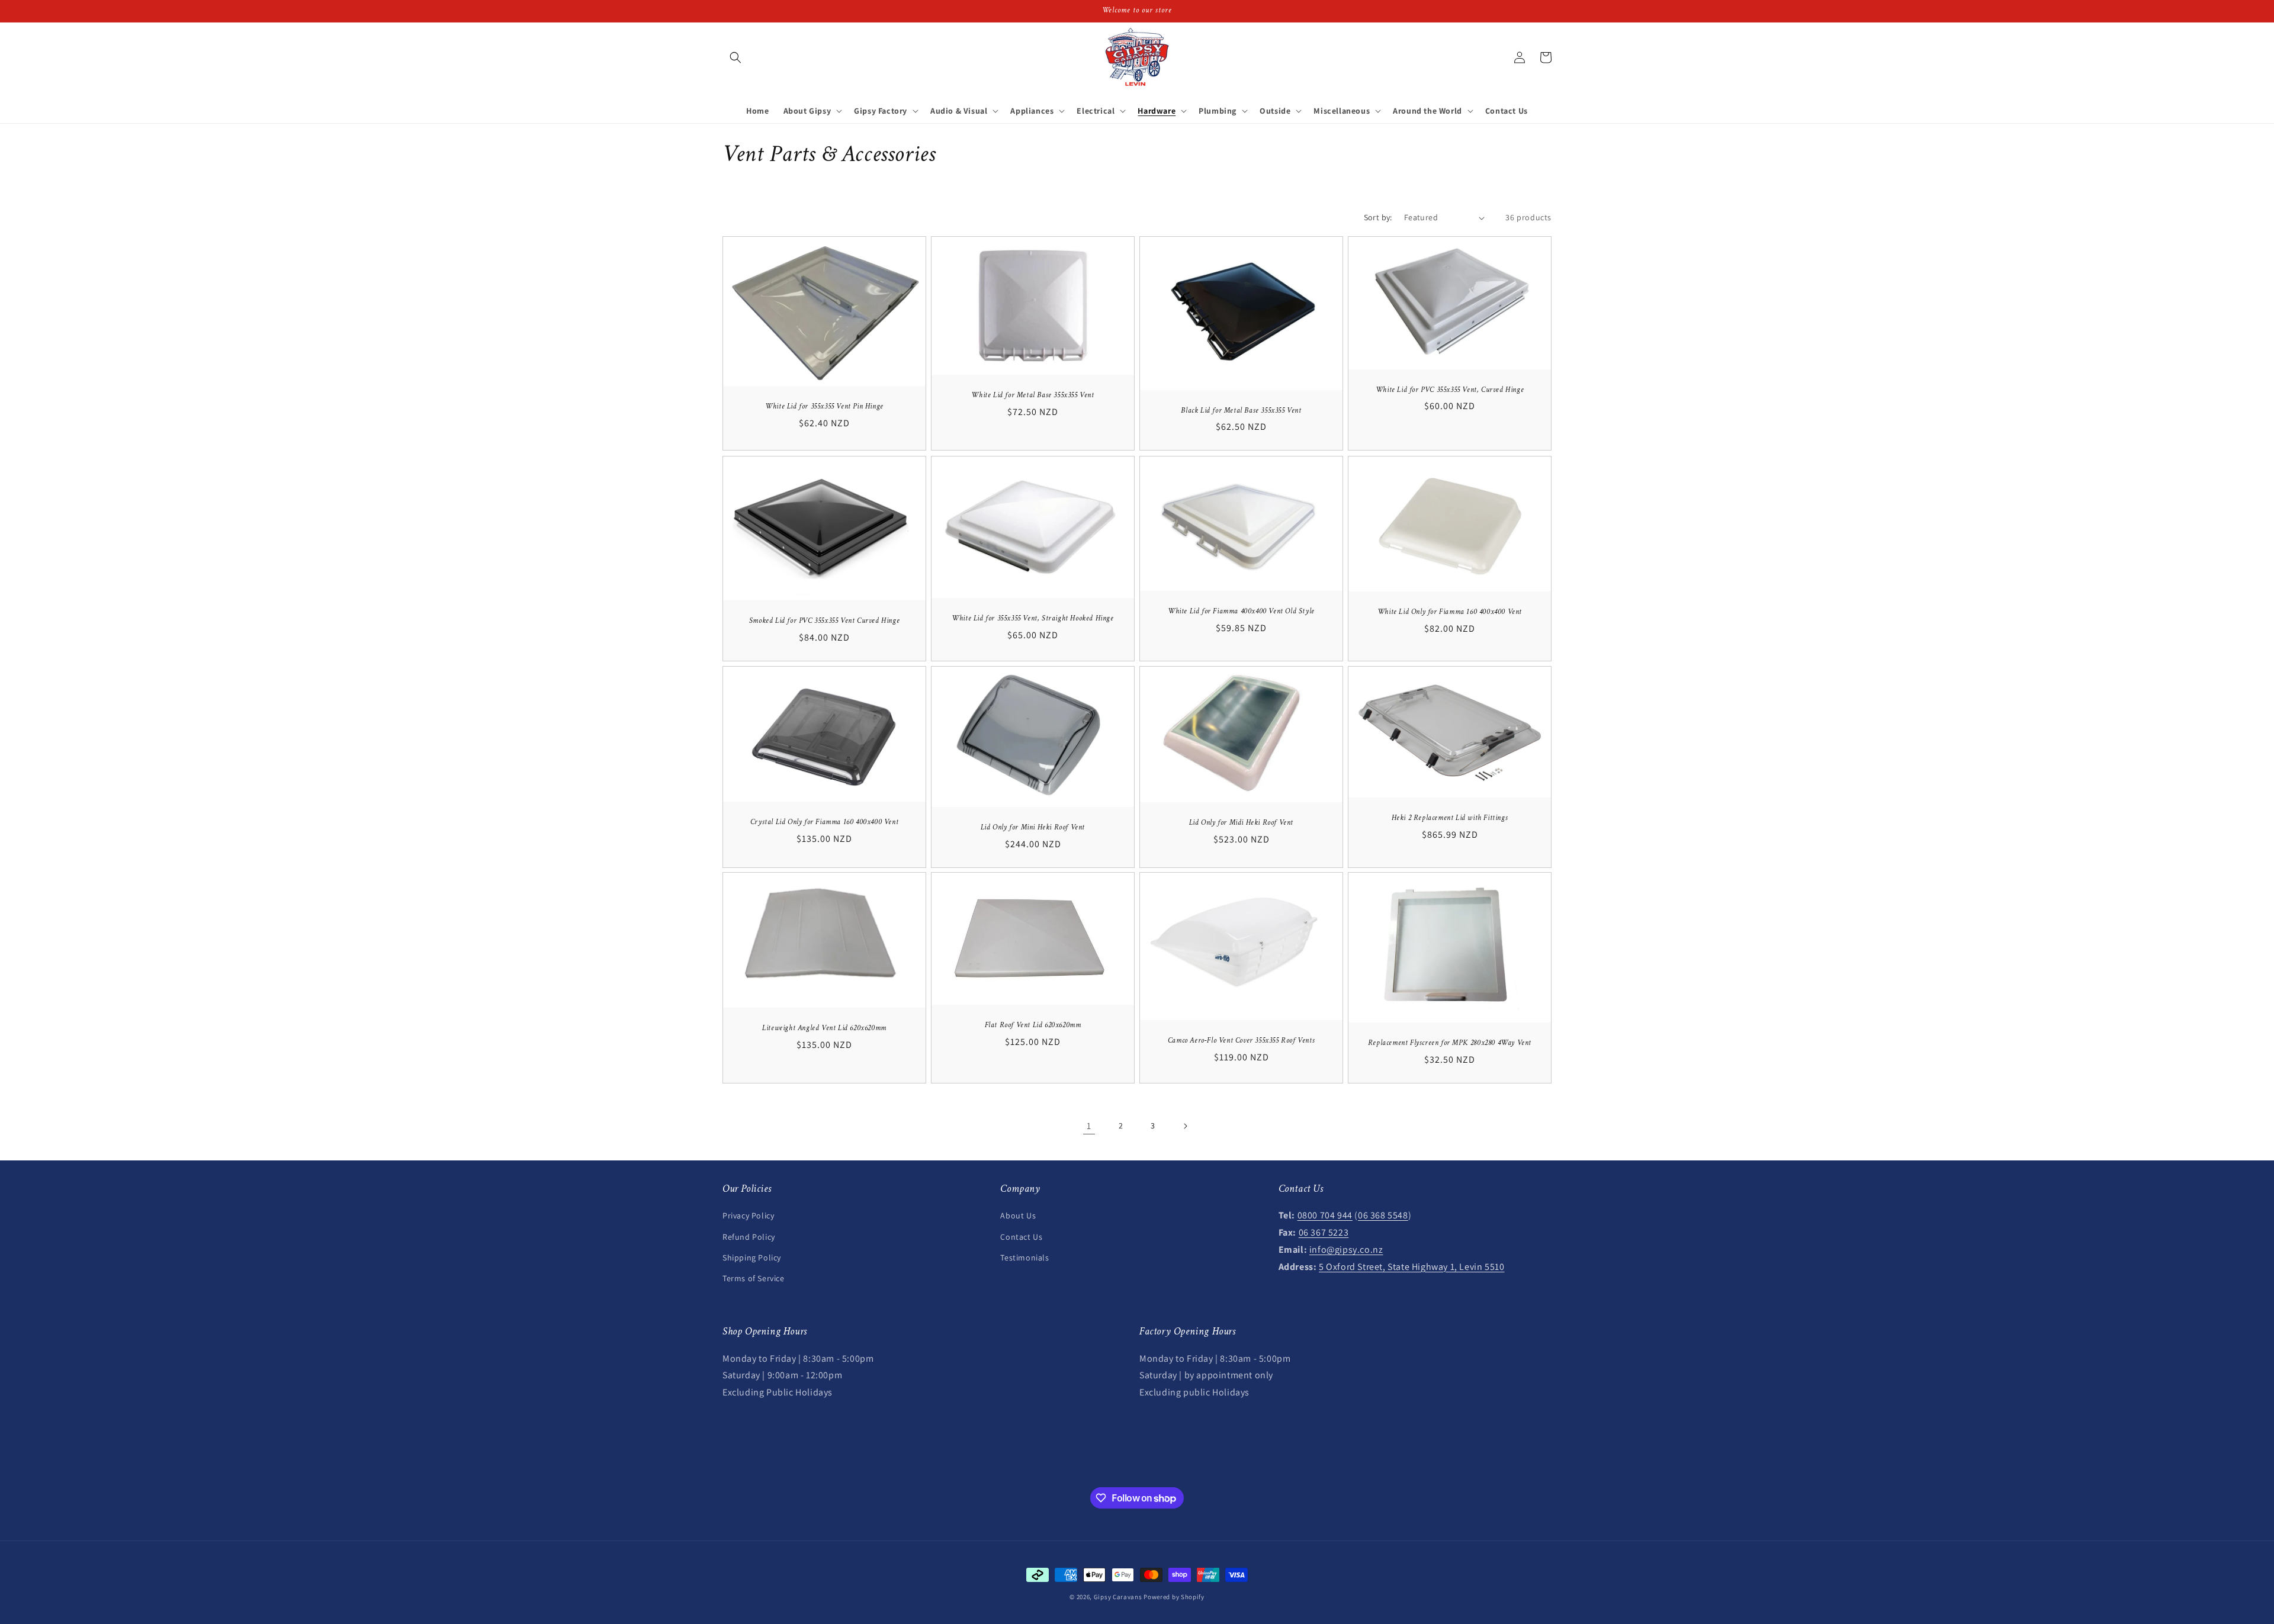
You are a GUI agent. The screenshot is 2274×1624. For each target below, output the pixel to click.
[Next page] (1185, 1126)
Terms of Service (754, 1278)
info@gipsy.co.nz (1346, 1250)
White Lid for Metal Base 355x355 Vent (1032, 395)
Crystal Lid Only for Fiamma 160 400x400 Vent (824, 822)
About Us (1018, 1215)
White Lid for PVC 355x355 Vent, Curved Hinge (1450, 390)
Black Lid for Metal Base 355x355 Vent (1241, 411)
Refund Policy (749, 1237)
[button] (735, 57)
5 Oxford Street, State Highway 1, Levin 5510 (1411, 1267)
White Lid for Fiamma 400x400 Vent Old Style (1241, 612)
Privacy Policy (748, 1215)
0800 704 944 (1325, 1215)
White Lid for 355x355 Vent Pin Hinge (824, 407)
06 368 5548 (1383, 1215)
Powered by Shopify (1174, 1597)
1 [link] (1089, 1126)
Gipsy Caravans (1118, 1597)
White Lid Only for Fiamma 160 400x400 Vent (1450, 612)
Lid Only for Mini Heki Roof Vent (1033, 828)
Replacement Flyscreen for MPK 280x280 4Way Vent (1450, 1043)
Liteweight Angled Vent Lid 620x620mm (824, 1028)
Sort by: (1378, 217)
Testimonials (1024, 1258)
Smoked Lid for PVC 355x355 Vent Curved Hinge (824, 621)
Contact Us (1021, 1237)
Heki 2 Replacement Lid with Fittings (1450, 818)
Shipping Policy (752, 1258)
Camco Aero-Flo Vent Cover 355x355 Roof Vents (1241, 1041)
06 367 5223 (1324, 1232)
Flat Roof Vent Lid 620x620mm (1033, 1026)
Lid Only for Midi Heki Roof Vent (1241, 823)
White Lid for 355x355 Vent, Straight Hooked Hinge (1032, 619)
